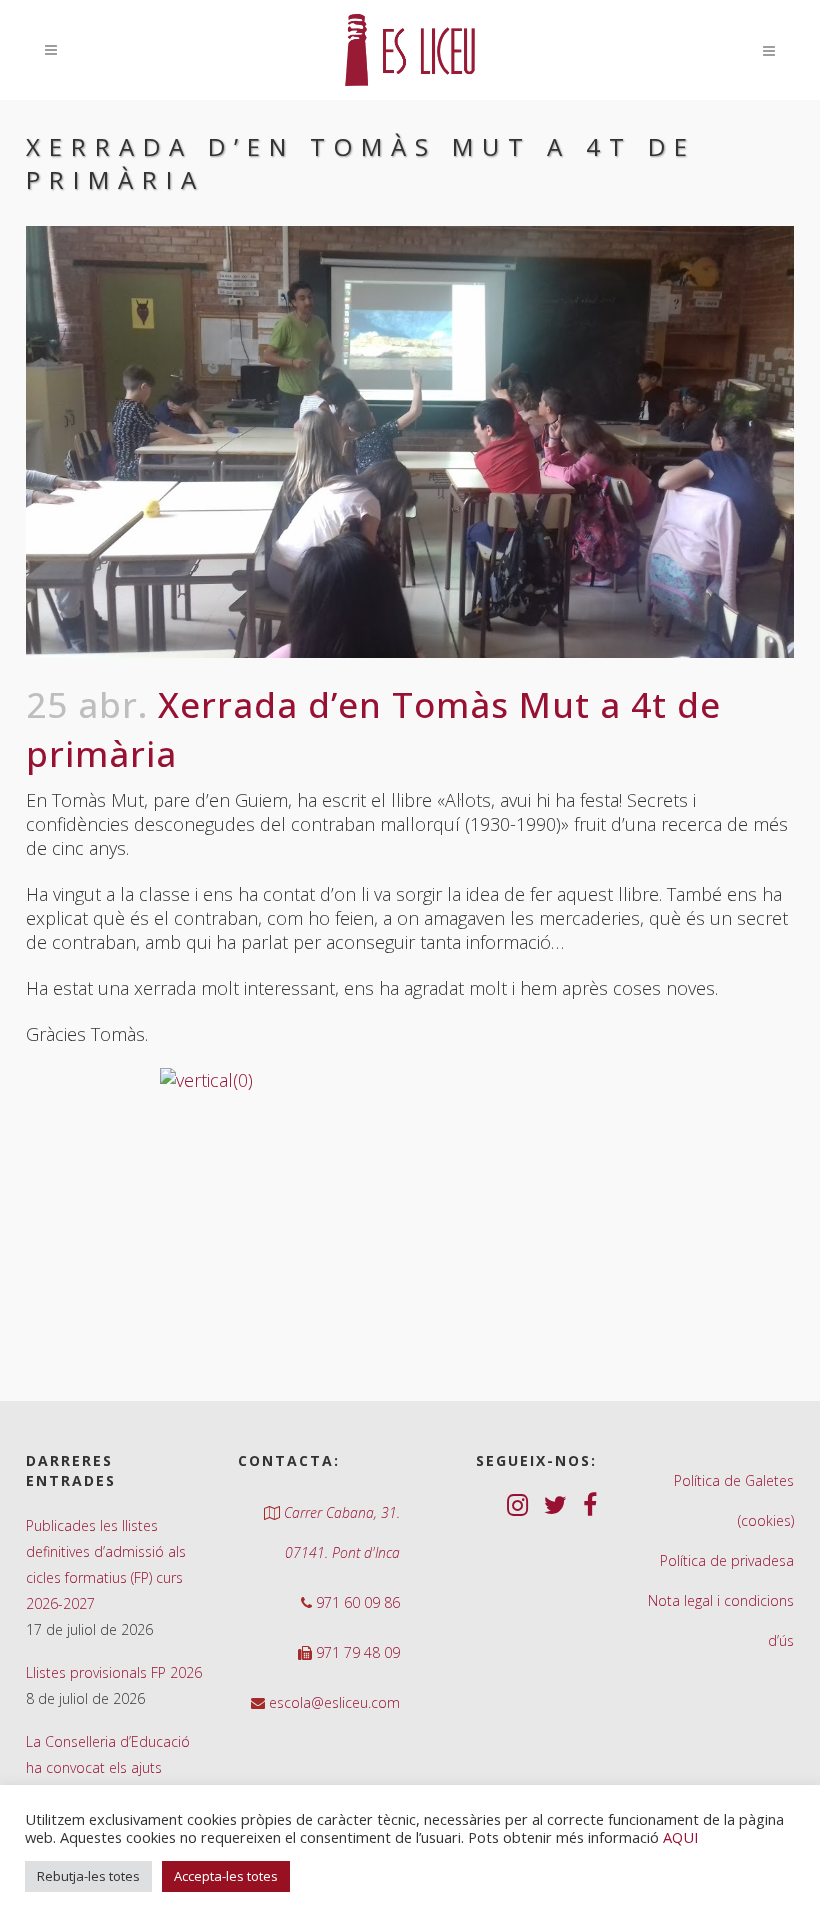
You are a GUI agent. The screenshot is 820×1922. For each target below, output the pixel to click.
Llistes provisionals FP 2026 (114, 1672)
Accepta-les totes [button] (226, 1876)
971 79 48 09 (356, 1652)
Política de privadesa (727, 1560)
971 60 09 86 (356, 1602)
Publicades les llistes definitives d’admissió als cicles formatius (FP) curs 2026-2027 (106, 1564)
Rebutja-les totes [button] (88, 1876)
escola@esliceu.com (332, 1702)
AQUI (680, 1837)
